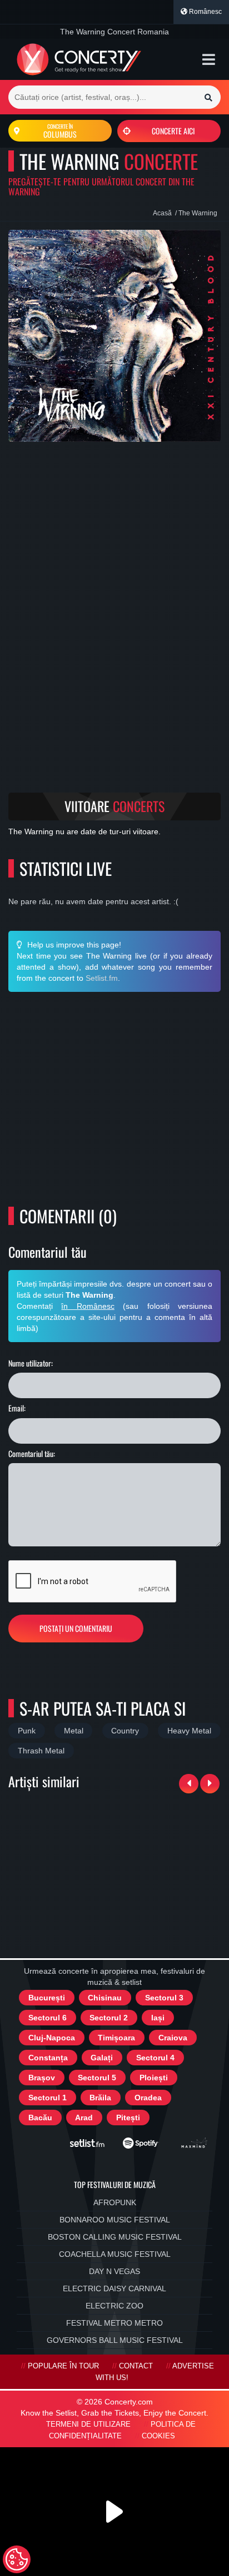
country (125, 1731)
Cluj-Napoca (52, 2038)
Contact (136, 2366)
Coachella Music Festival (115, 2254)
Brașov (42, 2078)
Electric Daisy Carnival (114, 2288)
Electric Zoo (114, 2306)
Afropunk (115, 2202)
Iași (158, 2018)
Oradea (148, 2098)
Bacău (40, 2118)
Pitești (128, 2118)
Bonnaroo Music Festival (115, 2220)
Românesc (205, 12)
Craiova (173, 2038)
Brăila (100, 2098)
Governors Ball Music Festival (115, 2340)
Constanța (48, 2058)
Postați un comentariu (76, 1628)
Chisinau (105, 1998)
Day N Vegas (114, 2271)
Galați (102, 2058)
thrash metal (41, 1751)
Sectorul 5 (97, 2078)
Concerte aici (173, 131)
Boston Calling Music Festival (115, 2237)
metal (74, 1731)
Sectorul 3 (164, 1998)
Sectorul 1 (48, 2098)
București (47, 1998)
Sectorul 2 (109, 2018)
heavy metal (189, 1731)
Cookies (158, 2436)
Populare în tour (63, 2366)
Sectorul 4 (155, 2058)
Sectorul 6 (48, 2018)
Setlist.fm (102, 978)
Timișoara (116, 2038)
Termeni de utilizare (88, 2424)
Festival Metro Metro (114, 2323)
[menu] (209, 59)
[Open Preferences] (17, 2559)
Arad (84, 2118)
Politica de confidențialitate (122, 2430)
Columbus (60, 131)
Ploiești (154, 2078)
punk (27, 1731)
